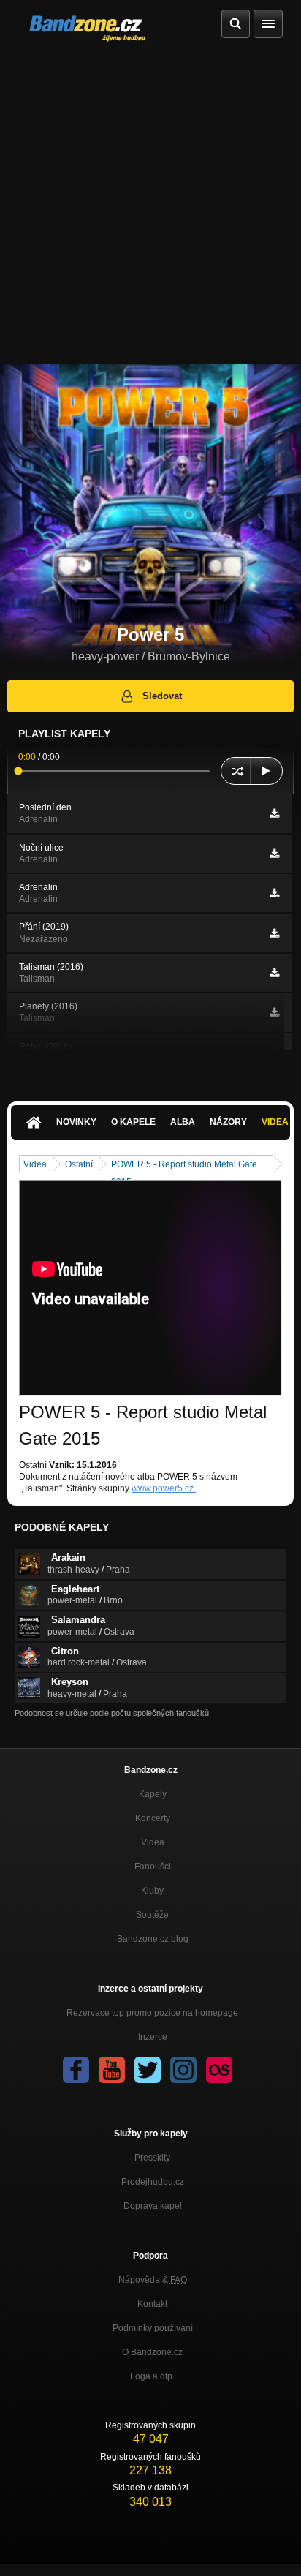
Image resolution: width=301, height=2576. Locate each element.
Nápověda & (153, 2280)
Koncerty (153, 1818)
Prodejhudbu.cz (153, 2182)
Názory (228, 1122)
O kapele (133, 1122)
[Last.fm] (219, 2070)
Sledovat (162, 696)
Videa (35, 1164)
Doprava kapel (153, 2206)
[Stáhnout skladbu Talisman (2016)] (274, 973)
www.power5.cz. (164, 1488)
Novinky (76, 1122)
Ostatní (79, 1164)
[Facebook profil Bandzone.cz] (76, 2070)
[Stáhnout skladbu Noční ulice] (274, 854)
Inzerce (153, 2037)
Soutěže (152, 1915)
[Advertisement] (150, 206)
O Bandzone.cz (152, 2352)
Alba (183, 1122)
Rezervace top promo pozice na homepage (152, 2013)
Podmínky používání (153, 2328)
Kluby (152, 1891)
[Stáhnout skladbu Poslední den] (274, 813)
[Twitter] (148, 2070)
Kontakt (152, 2304)
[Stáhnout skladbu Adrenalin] (274, 893)
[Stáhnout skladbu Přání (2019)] (274, 933)
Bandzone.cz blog (153, 1939)
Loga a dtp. (152, 2376)
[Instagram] (183, 2070)
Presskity (152, 2158)
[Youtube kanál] (112, 2070)
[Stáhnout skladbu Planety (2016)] (274, 1012)
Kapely (153, 1794)
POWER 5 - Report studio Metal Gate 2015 (184, 1165)
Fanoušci (153, 1867)
